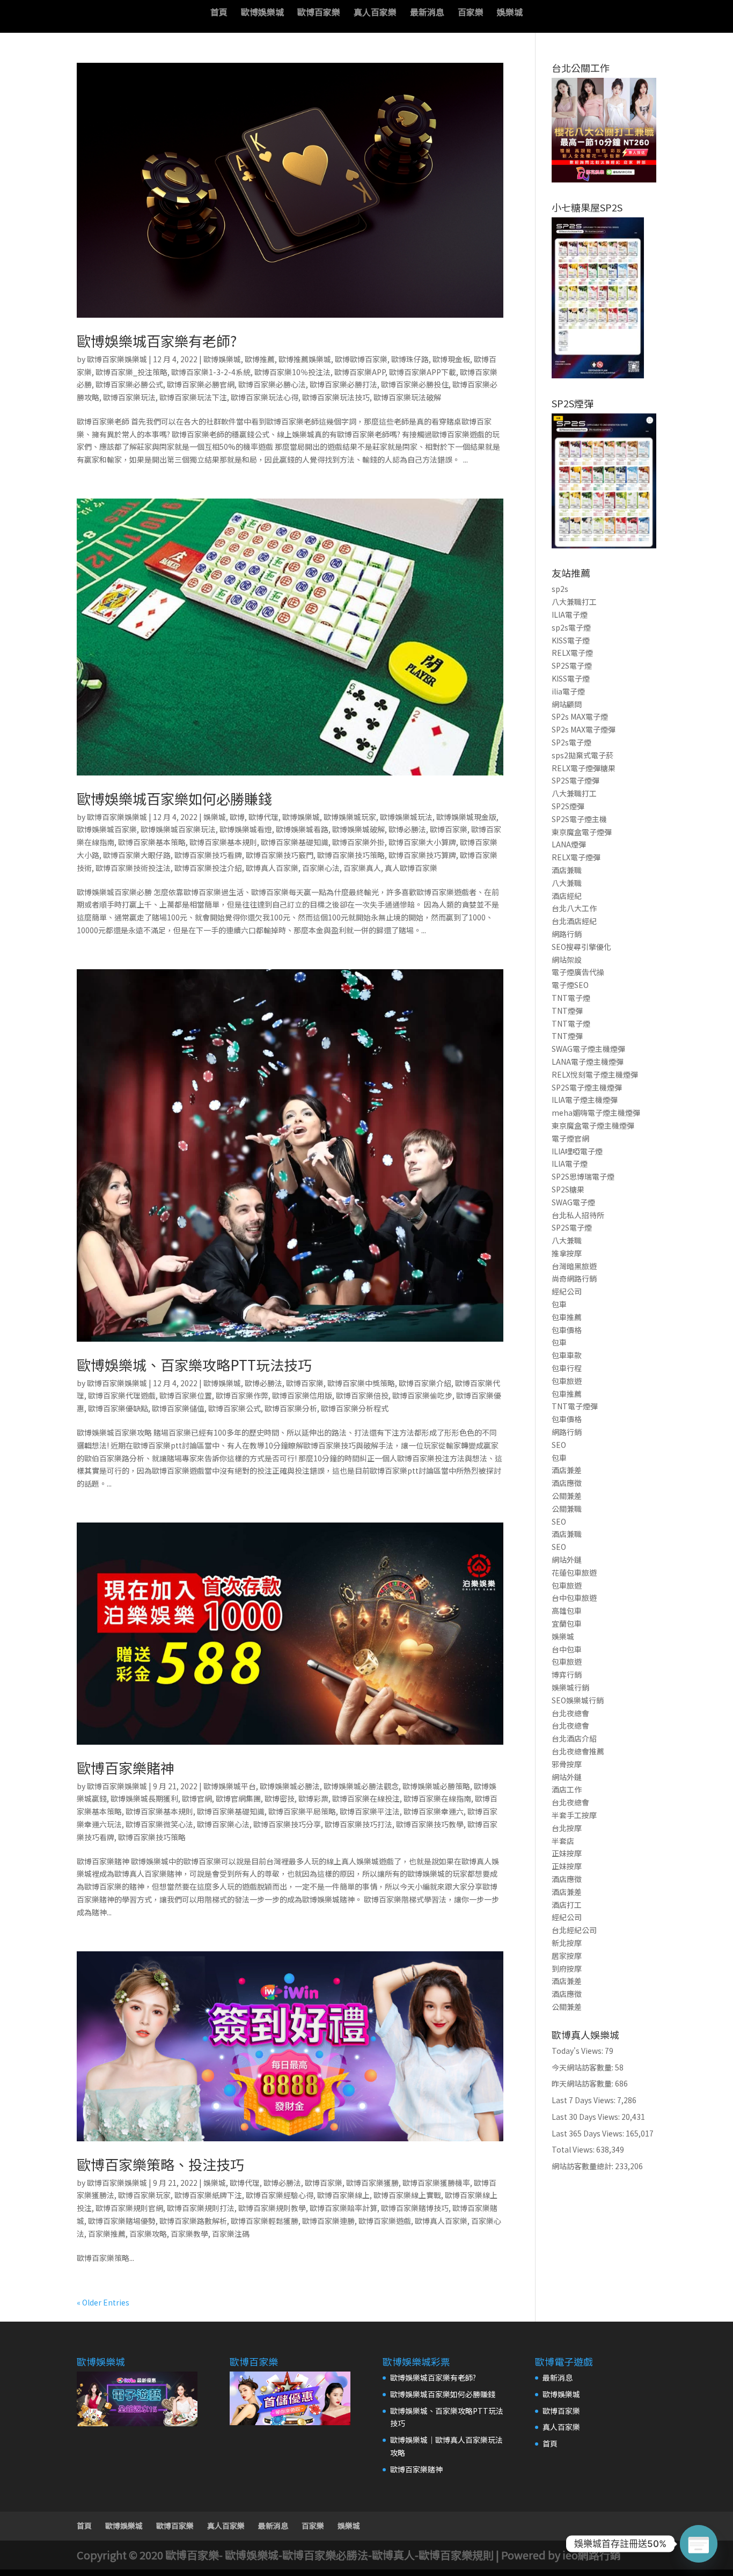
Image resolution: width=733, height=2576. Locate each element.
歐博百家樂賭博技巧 (415, 2208)
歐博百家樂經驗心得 (280, 2195)
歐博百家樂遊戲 (385, 2221)
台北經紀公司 (574, 1930)
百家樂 (471, 13)
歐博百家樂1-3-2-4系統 (211, 372)
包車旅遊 (567, 1381)
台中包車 (567, 1649)
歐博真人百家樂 (272, 868)
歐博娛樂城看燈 (246, 829)
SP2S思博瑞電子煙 (583, 1176)
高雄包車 (567, 1611)
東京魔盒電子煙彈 (582, 832)
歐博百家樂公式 (234, 1408)
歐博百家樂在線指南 (437, 1798)
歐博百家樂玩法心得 (265, 397)
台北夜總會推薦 (578, 1751)
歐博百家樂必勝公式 (129, 384)
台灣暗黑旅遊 (574, 1266)
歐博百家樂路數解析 (193, 2221)
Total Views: (574, 2149)
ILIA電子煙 (570, 614)
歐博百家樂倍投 (362, 1395)
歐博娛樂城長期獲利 (144, 1798)
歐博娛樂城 (262, 13)
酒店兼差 (567, 1470)
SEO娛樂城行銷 (578, 1700)
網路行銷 (567, 934)
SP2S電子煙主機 (579, 819)
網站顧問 (567, 704)
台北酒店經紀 (574, 921)
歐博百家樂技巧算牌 (422, 855)
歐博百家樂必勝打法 (343, 384)
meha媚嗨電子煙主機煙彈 (596, 1113)
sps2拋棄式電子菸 (582, 755)
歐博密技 (280, 1798)
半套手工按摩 (574, 1815)
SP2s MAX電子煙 (580, 716)
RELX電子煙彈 (576, 857)
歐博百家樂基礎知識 (295, 842)
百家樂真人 (362, 868)
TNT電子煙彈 (575, 1406)
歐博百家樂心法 (223, 1824)
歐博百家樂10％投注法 (292, 372)
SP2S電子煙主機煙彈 (587, 1087)
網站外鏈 (567, 1560)
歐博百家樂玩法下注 (193, 397)
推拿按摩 (567, 1253)
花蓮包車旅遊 (574, 1572)
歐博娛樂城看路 (302, 829)
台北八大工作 (574, 908)
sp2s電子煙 (571, 627)
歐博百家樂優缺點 (118, 1408)
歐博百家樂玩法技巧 (336, 397)
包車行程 (567, 1368)
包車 (559, 1304)
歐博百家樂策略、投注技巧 (160, 2164)
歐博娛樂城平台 (230, 1786)
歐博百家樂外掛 (358, 842)
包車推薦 (567, 1317)
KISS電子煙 (571, 640)
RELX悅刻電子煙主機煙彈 (595, 1074)
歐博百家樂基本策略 (152, 842)
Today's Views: (578, 2051)
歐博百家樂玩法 (129, 397)
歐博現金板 (451, 359)
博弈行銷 (567, 1674)
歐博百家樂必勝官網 (201, 384)
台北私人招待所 (578, 1215)
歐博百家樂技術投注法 (133, 868)
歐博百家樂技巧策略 (351, 855)
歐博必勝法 (407, 829)
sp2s (560, 589)
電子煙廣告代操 (578, 972)
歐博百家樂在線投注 (366, 1798)
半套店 (563, 1841)
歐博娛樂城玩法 (406, 817)
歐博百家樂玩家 (144, 2195)
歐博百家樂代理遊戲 (122, 1395)
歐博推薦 (260, 359)
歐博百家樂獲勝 (372, 2183)
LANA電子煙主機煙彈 (588, 1062)
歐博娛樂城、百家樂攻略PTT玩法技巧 (194, 1364)
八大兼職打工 (574, 602)
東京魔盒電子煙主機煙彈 (593, 1125)
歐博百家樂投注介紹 (208, 868)
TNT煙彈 (567, 1011)
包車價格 (567, 1330)
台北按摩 (567, 1828)
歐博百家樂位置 (186, 1395)
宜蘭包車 (567, 1623)
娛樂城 (510, 13)
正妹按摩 (567, 1853)
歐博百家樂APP (360, 372)
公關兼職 (567, 1509)
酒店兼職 (567, 870)
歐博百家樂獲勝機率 (436, 2183)
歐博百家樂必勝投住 (415, 384)
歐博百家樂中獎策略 (361, 1383)
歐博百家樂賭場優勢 (122, 2221)
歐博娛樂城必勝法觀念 (361, 1786)
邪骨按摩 (567, 1764)
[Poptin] (699, 2544)
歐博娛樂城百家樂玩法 (178, 829)
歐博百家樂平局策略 (302, 1811)
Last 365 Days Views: (589, 2133)
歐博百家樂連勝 (328, 2221)
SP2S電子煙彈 (576, 780)
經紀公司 (567, 1291)
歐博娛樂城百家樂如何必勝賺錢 (174, 798)
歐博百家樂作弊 (242, 1395)
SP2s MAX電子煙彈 (584, 729)
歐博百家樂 (319, 13)
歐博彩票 (313, 1798)
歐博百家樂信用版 (302, 1395)
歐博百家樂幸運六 (434, 1811)
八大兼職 (567, 883)
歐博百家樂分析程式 (355, 1408)
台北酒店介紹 (574, 1738)
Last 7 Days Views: (584, 2100)
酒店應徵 (567, 1483)
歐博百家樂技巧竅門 (280, 855)
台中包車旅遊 (574, 1598)
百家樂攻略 (148, 2234)
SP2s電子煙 (571, 742)
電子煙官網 (570, 1138)
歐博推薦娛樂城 (305, 359)
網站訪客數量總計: (583, 2166)
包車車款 (567, 1355)
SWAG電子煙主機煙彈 (588, 1049)
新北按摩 (567, 1943)
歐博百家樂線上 (343, 2195)
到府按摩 (567, 1968)
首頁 (219, 13)
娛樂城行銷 (570, 1687)
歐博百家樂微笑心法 (159, 1824)
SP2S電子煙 (572, 665)
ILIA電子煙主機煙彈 (585, 1100)
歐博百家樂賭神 (126, 1768)
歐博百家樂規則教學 (272, 2208)
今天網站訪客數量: (583, 2067)
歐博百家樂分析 (291, 1408)
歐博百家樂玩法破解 (407, 397)
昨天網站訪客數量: (583, 2083)
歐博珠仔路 (410, 359)
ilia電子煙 (568, 691)
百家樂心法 (321, 868)
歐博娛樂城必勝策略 (436, 1786)
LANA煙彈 (569, 844)
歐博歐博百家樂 (361, 359)
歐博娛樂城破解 (358, 829)
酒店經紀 (567, 896)
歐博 (237, 817)
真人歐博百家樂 (411, 868)
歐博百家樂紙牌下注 (208, 2195)
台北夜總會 (570, 1713)
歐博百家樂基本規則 (223, 842)
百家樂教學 (189, 2234)
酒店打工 (567, 1905)
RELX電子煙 (572, 653)
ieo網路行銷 (592, 2555)
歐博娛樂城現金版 (466, 817)
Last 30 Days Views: (587, 2117)
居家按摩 (567, 1956)
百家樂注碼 (231, 2234)
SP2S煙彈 (568, 806)
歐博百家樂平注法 (370, 1811)
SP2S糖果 (568, 1189)
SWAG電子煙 (573, 1202)
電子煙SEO (570, 985)
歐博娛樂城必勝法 (290, 1786)
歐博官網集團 (238, 1798)
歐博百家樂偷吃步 (422, 1395)
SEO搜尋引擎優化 (581, 947)
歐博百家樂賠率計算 (343, 2208)
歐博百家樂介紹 (425, 1383)
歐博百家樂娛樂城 (117, 359)
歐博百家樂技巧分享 (287, 1824)
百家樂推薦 (107, 2234)
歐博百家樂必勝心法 (272, 384)
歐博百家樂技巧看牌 (208, 855)
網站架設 (567, 960)
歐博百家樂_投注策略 (131, 372)
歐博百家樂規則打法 (201, 2208)
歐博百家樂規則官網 (129, 2208)
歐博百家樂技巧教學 (430, 1824)
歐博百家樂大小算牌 (422, 842)
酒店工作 (567, 1789)
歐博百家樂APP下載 (423, 372)
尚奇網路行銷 (574, 1278)
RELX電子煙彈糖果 (584, 768)
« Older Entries (103, 2302)
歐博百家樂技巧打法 (358, 1824)
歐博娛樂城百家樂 (107, 829)
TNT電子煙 (571, 998)
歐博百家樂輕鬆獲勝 (265, 2221)
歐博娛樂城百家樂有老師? (157, 341)
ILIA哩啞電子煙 (577, 1151)
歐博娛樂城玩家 (350, 817)
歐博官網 (197, 1798)
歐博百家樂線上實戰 (407, 2195)
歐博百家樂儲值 (178, 1408)
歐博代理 (263, 817)
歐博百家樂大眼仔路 (137, 855)
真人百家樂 (375, 13)
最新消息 (427, 13)
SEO (559, 1445)
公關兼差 (567, 1496)
